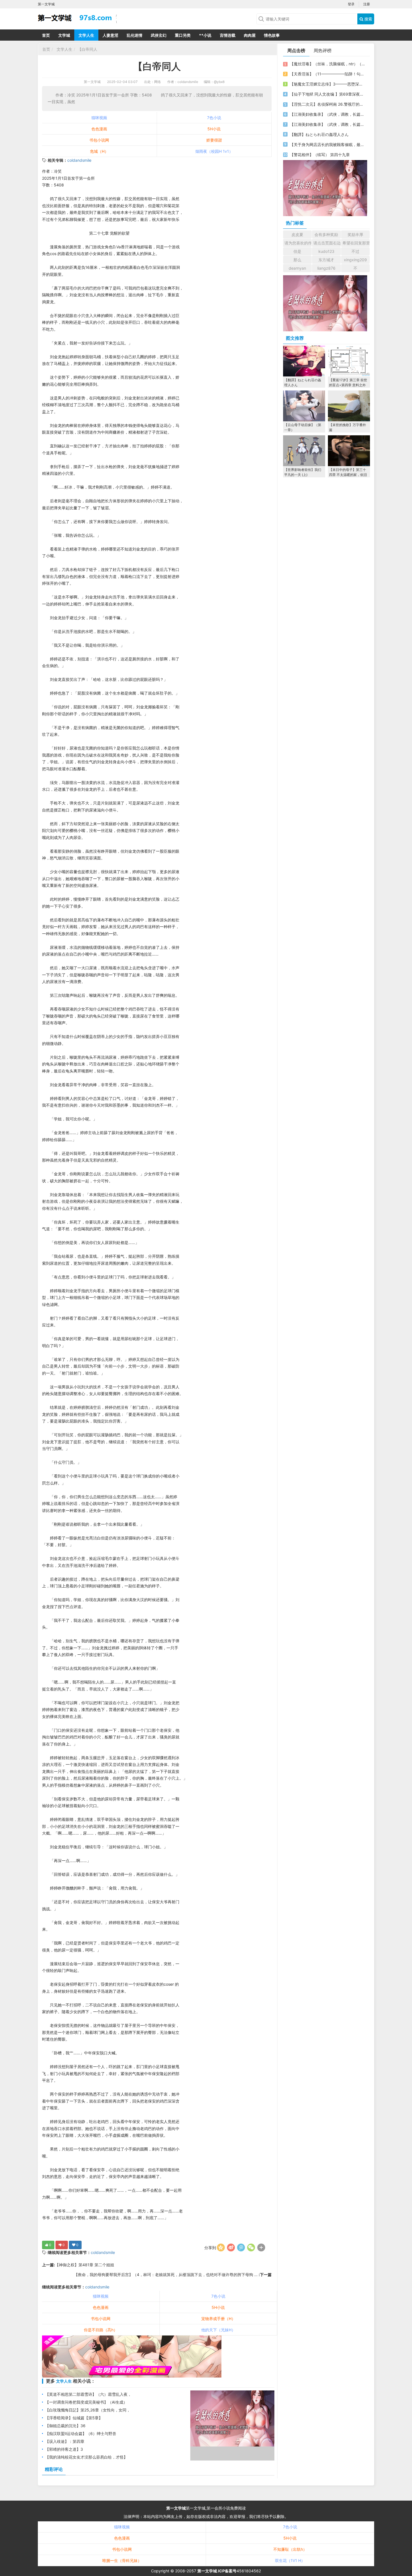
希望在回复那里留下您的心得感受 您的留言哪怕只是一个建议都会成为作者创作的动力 (356, 243)
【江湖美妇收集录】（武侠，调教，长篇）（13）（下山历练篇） (327, 124)
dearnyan (297, 268)
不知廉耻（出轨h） (290, 2549)
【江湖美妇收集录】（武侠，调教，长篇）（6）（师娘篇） (327, 114)
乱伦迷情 (135, 35)
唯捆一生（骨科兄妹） (122, 2560)
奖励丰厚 (355, 234)
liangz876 (326, 268)
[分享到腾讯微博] (241, 2247)
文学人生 (86, 35)
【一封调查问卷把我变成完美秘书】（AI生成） (86, 2402)
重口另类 (183, 35)
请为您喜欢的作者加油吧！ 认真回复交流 (298, 243)
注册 (367, 4)
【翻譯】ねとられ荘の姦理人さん (319, 134)
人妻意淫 (110, 35)
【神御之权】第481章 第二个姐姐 (85, 2265)
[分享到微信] (251, 2247)
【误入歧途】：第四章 (65, 2441)
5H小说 (214, 129)
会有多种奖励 (326, 234)
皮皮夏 (297, 234)
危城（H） (99, 151)
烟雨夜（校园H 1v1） (214, 151)
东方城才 (326, 260)
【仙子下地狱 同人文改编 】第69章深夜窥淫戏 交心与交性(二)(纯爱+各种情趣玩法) (327, 94)
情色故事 (272, 35)
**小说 (205, 35)
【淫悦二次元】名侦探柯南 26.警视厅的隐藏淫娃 (327, 104)
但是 (297, 251)
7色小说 (214, 118)
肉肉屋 (250, 35)
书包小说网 (99, 140)
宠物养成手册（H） (218, 2319)
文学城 (64, 35)
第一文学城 (92, 82)
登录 (351, 4)
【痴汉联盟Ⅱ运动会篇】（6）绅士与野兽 (81, 2433)
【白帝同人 (87, 49)
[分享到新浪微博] (231, 2247)
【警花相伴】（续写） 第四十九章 (320, 155)
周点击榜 (296, 50)
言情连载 (228, 35)
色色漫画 (99, 129)
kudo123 (326, 251)
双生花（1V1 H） (290, 2560)
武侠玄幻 (159, 35)
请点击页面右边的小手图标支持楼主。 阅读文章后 (327, 243)
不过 (355, 251)
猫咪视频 (99, 118)
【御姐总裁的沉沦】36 (65, 2426)
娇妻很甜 (214, 140)
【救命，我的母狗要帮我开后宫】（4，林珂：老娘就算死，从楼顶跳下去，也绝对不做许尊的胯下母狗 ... (166, 2275)
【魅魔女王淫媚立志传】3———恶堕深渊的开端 (327, 84)
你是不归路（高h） (101, 2330)
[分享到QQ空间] (221, 2247)
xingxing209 (355, 260)
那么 (297, 260)
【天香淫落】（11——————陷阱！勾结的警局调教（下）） (327, 74)
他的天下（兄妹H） (218, 2330)
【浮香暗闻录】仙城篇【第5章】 (74, 2418)
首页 (46, 35)
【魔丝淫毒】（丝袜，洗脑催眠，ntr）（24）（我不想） (327, 64)
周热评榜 (323, 50)
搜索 (368, 19)
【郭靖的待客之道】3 (64, 2449)
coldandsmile (79, 160)
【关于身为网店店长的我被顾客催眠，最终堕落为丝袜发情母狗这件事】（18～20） (327, 144)
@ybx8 (219, 82)
